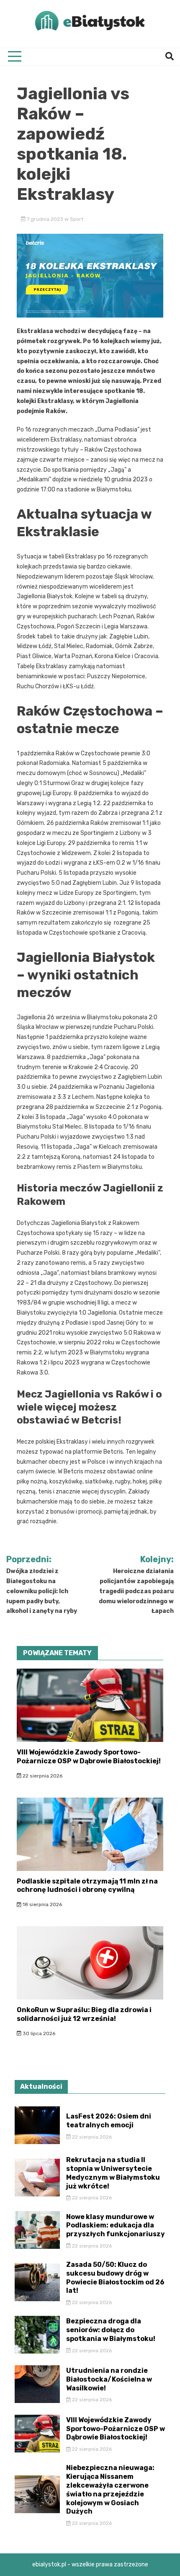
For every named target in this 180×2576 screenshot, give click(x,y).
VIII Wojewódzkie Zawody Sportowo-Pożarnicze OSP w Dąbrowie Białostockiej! (89, 1757)
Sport (77, 219)
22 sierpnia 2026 (42, 1776)
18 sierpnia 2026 (42, 1904)
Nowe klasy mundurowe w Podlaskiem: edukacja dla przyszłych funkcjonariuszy (116, 2226)
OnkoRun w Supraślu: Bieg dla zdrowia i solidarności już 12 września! (84, 2014)
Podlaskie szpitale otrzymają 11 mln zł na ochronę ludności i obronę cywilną (87, 1886)
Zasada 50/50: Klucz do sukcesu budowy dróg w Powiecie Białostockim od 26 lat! (115, 2278)
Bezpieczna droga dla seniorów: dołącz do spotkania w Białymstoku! (111, 2330)
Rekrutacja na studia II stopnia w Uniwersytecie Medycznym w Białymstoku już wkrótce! (113, 2173)
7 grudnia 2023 (45, 219)
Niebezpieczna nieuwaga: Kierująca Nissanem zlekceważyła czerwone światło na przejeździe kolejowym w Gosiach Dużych (110, 2489)
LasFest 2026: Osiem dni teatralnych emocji (109, 2121)
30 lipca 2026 (38, 2033)
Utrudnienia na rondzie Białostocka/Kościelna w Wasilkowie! (109, 2379)
